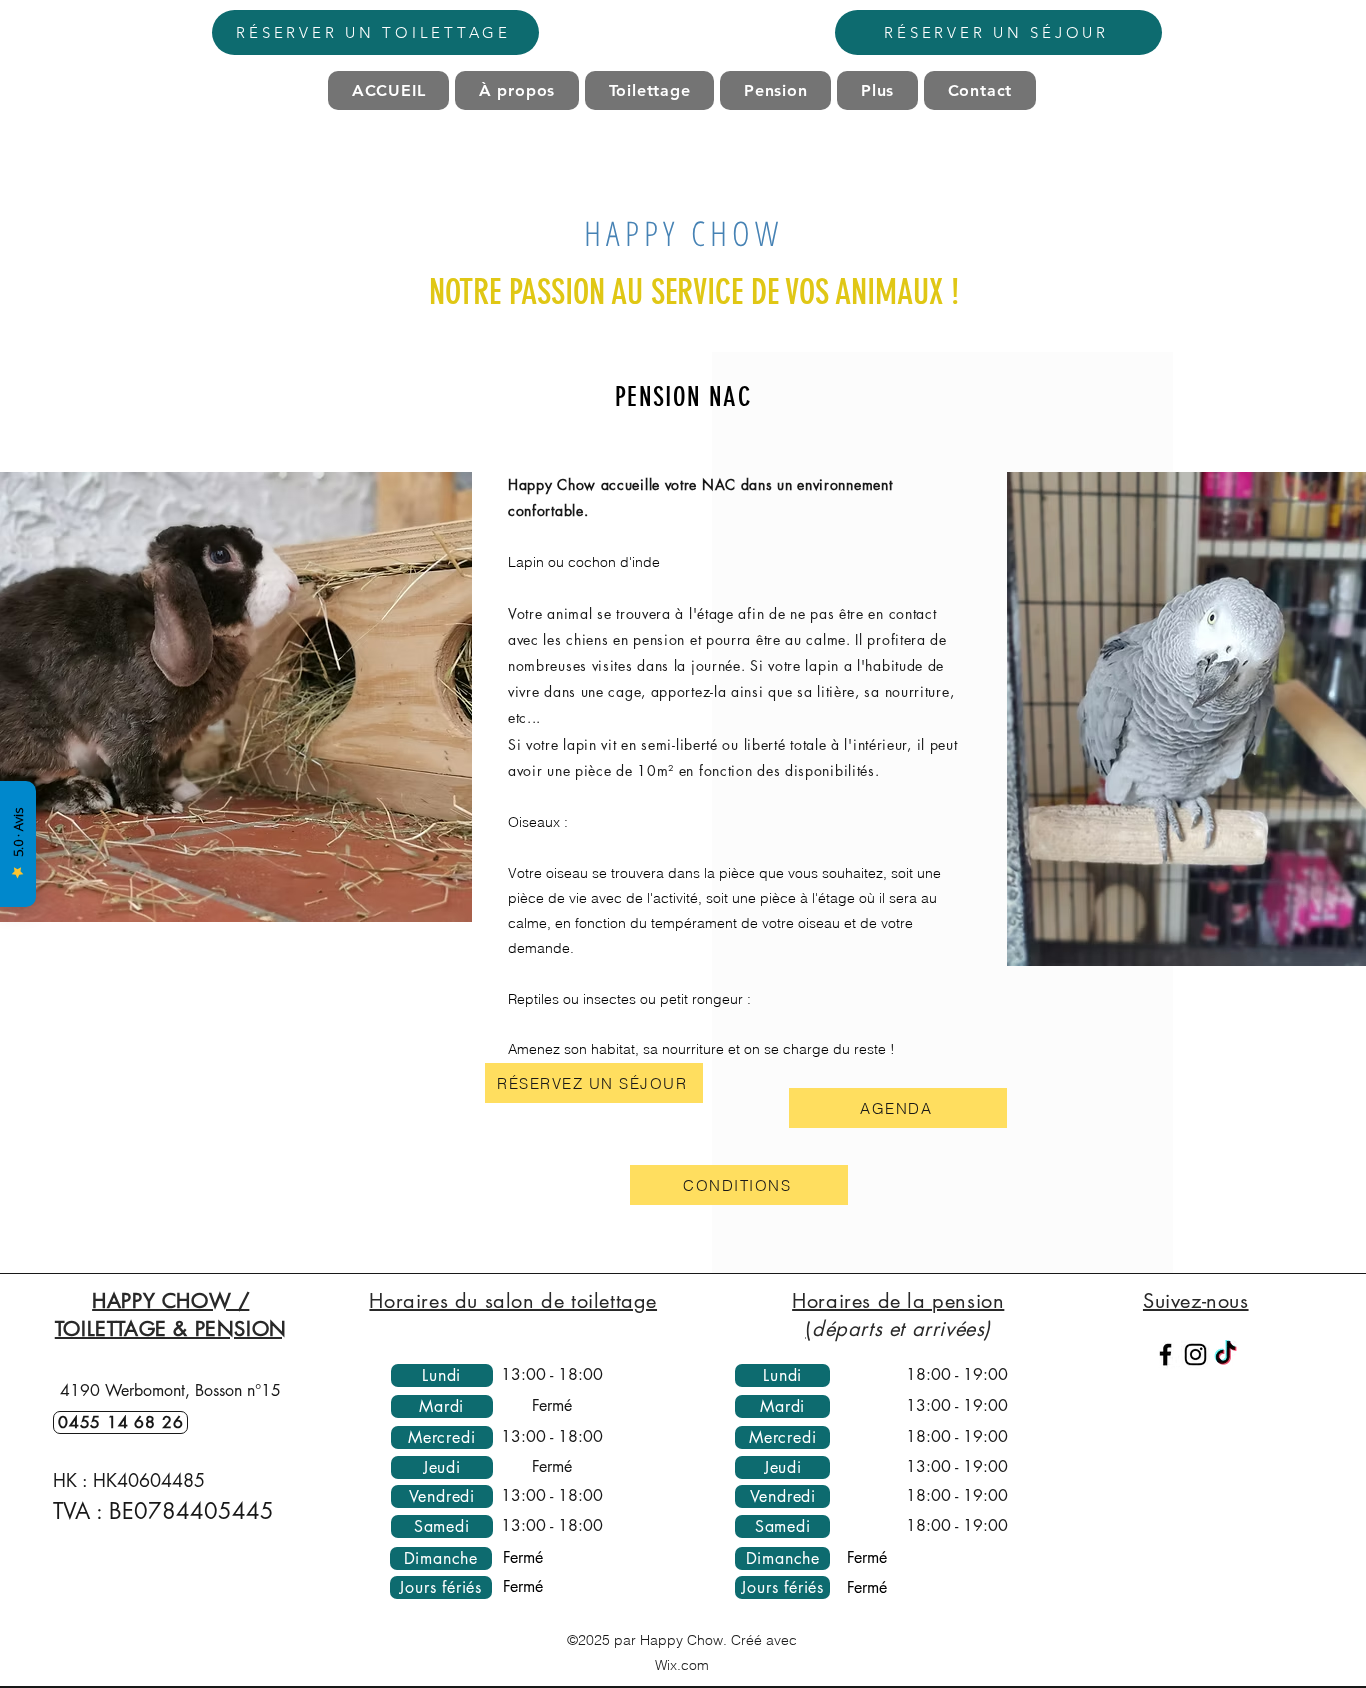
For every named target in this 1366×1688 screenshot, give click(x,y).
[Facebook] (1165, 1354)
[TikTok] (1225, 1354)
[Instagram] (1195, 1354)
